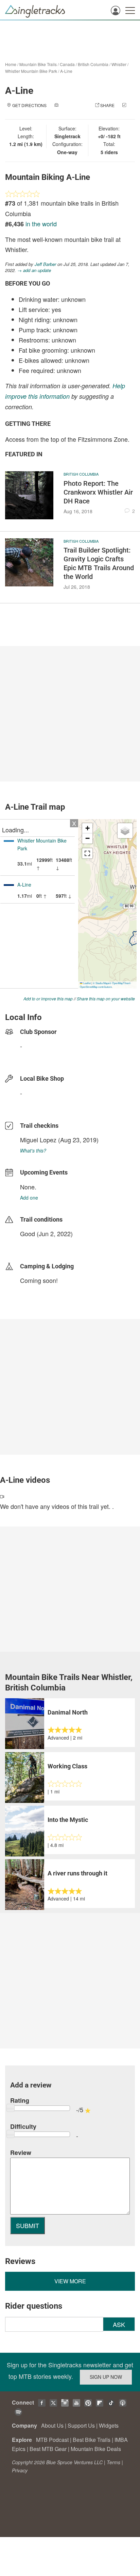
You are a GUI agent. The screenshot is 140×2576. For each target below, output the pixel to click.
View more (70, 2281)
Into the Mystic (68, 1820)
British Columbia (93, 64)
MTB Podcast (52, 2440)
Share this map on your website (106, 999)
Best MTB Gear (48, 2449)
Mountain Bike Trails (38, 64)
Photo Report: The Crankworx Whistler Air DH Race (98, 492)
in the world (41, 224)
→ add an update (34, 270)
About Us (52, 2425)
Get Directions (29, 105)
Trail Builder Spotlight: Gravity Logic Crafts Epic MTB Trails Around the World (99, 563)
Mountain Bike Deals (96, 2449)
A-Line (66, 71)
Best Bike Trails (92, 2440)
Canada (67, 64)
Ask (119, 2324)
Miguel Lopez (38, 1140)
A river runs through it (77, 1873)
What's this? (33, 1150)
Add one (29, 1198)
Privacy (20, 2470)
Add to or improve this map (48, 999)
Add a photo (73, 105)
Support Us (81, 2425)
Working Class (67, 1766)
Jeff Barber (45, 264)
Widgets (109, 2425)
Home (11, 64)
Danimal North (68, 1712)
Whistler (119, 64)
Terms (113, 2462)
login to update (36, 1244)
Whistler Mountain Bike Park (31, 71)
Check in (63, 112)
